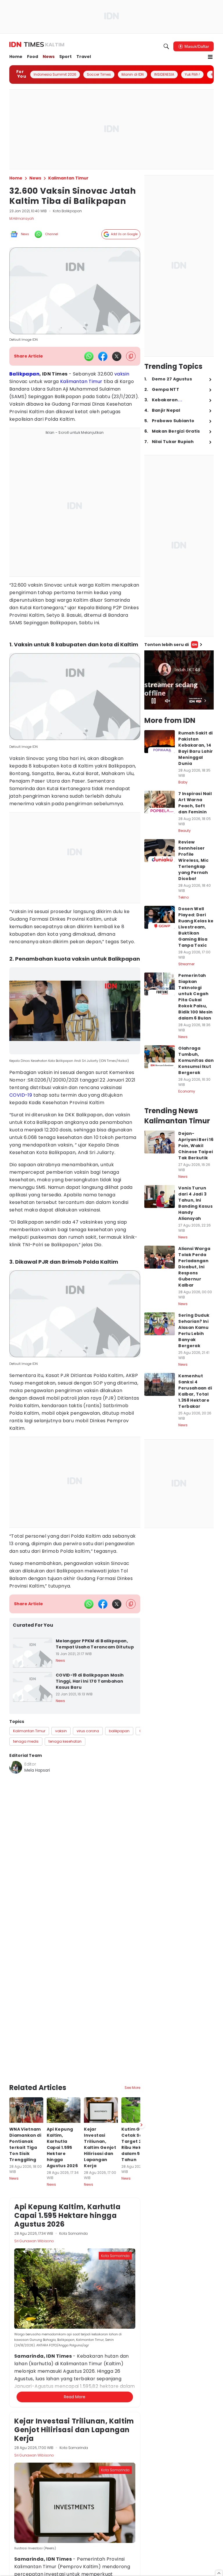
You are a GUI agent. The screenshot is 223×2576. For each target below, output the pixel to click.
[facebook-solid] (103, 356)
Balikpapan (24, 374)
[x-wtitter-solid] (117, 356)
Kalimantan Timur (81, 381)
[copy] (131, 356)
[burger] (210, 57)
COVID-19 (21, 1095)
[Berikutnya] (141, 2053)
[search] (166, 46)
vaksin (122, 374)
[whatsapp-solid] (89, 356)
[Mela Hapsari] (16, 1767)
